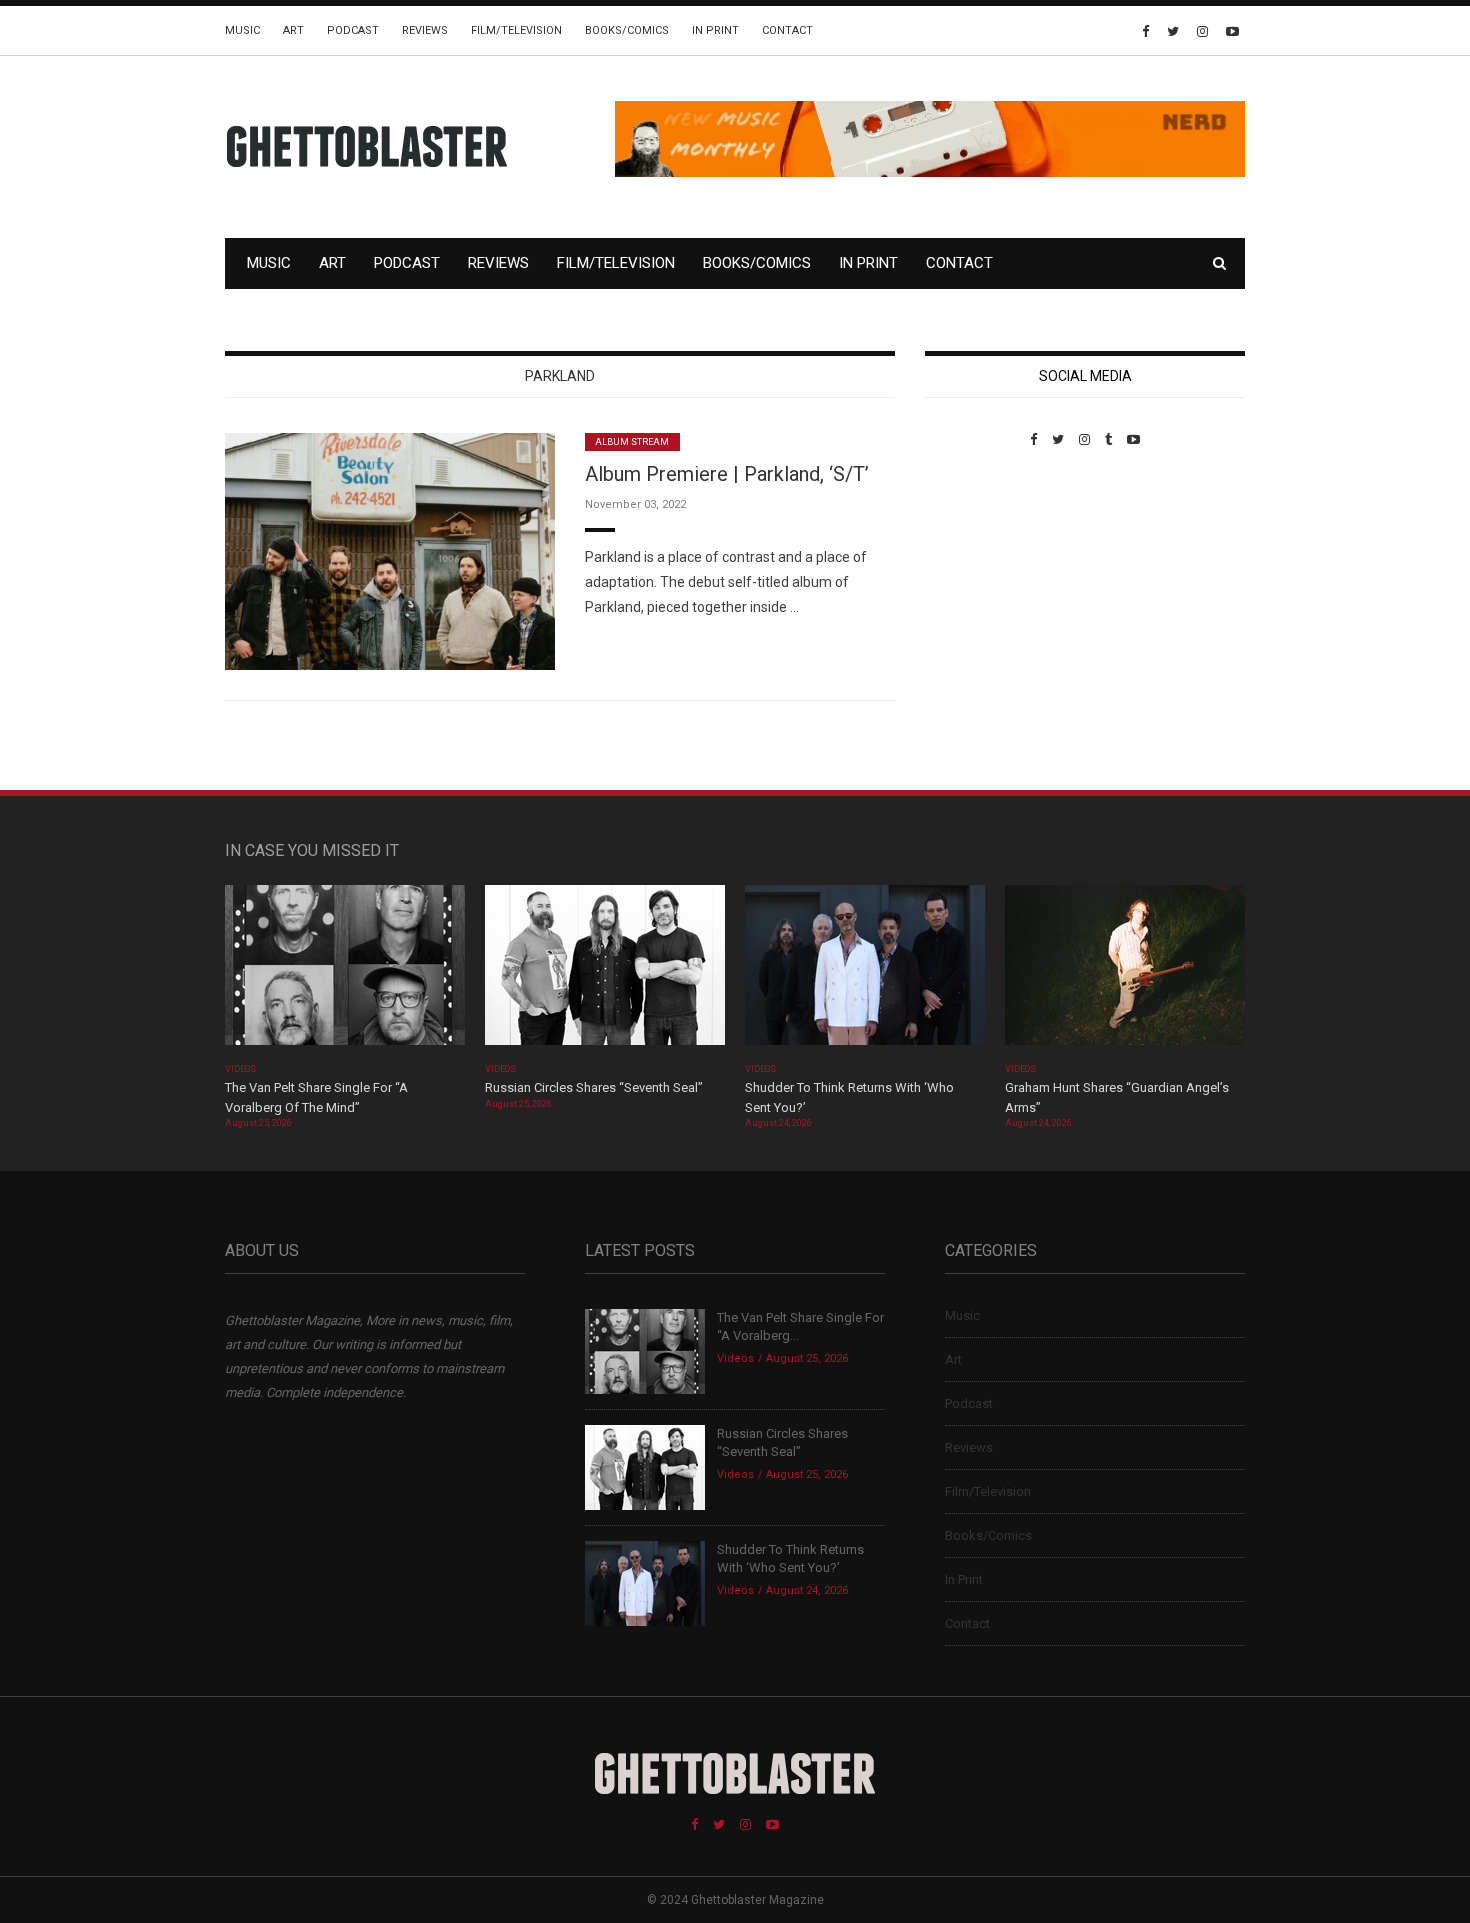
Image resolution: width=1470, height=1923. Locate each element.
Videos (240, 1069)
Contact (787, 30)
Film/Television (516, 30)
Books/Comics (627, 30)
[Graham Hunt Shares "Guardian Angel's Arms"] (1125, 971)
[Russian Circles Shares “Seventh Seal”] (605, 971)
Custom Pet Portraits (983, 584)
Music (242, 30)
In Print (715, 30)
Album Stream (632, 442)
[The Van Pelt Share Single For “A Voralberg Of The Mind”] (345, 971)
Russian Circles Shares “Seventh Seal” (594, 1087)
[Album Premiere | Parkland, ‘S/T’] (390, 550)
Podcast (353, 30)
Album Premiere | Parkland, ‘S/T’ (727, 474)
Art (293, 30)
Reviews (425, 30)
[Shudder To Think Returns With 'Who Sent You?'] (865, 971)
